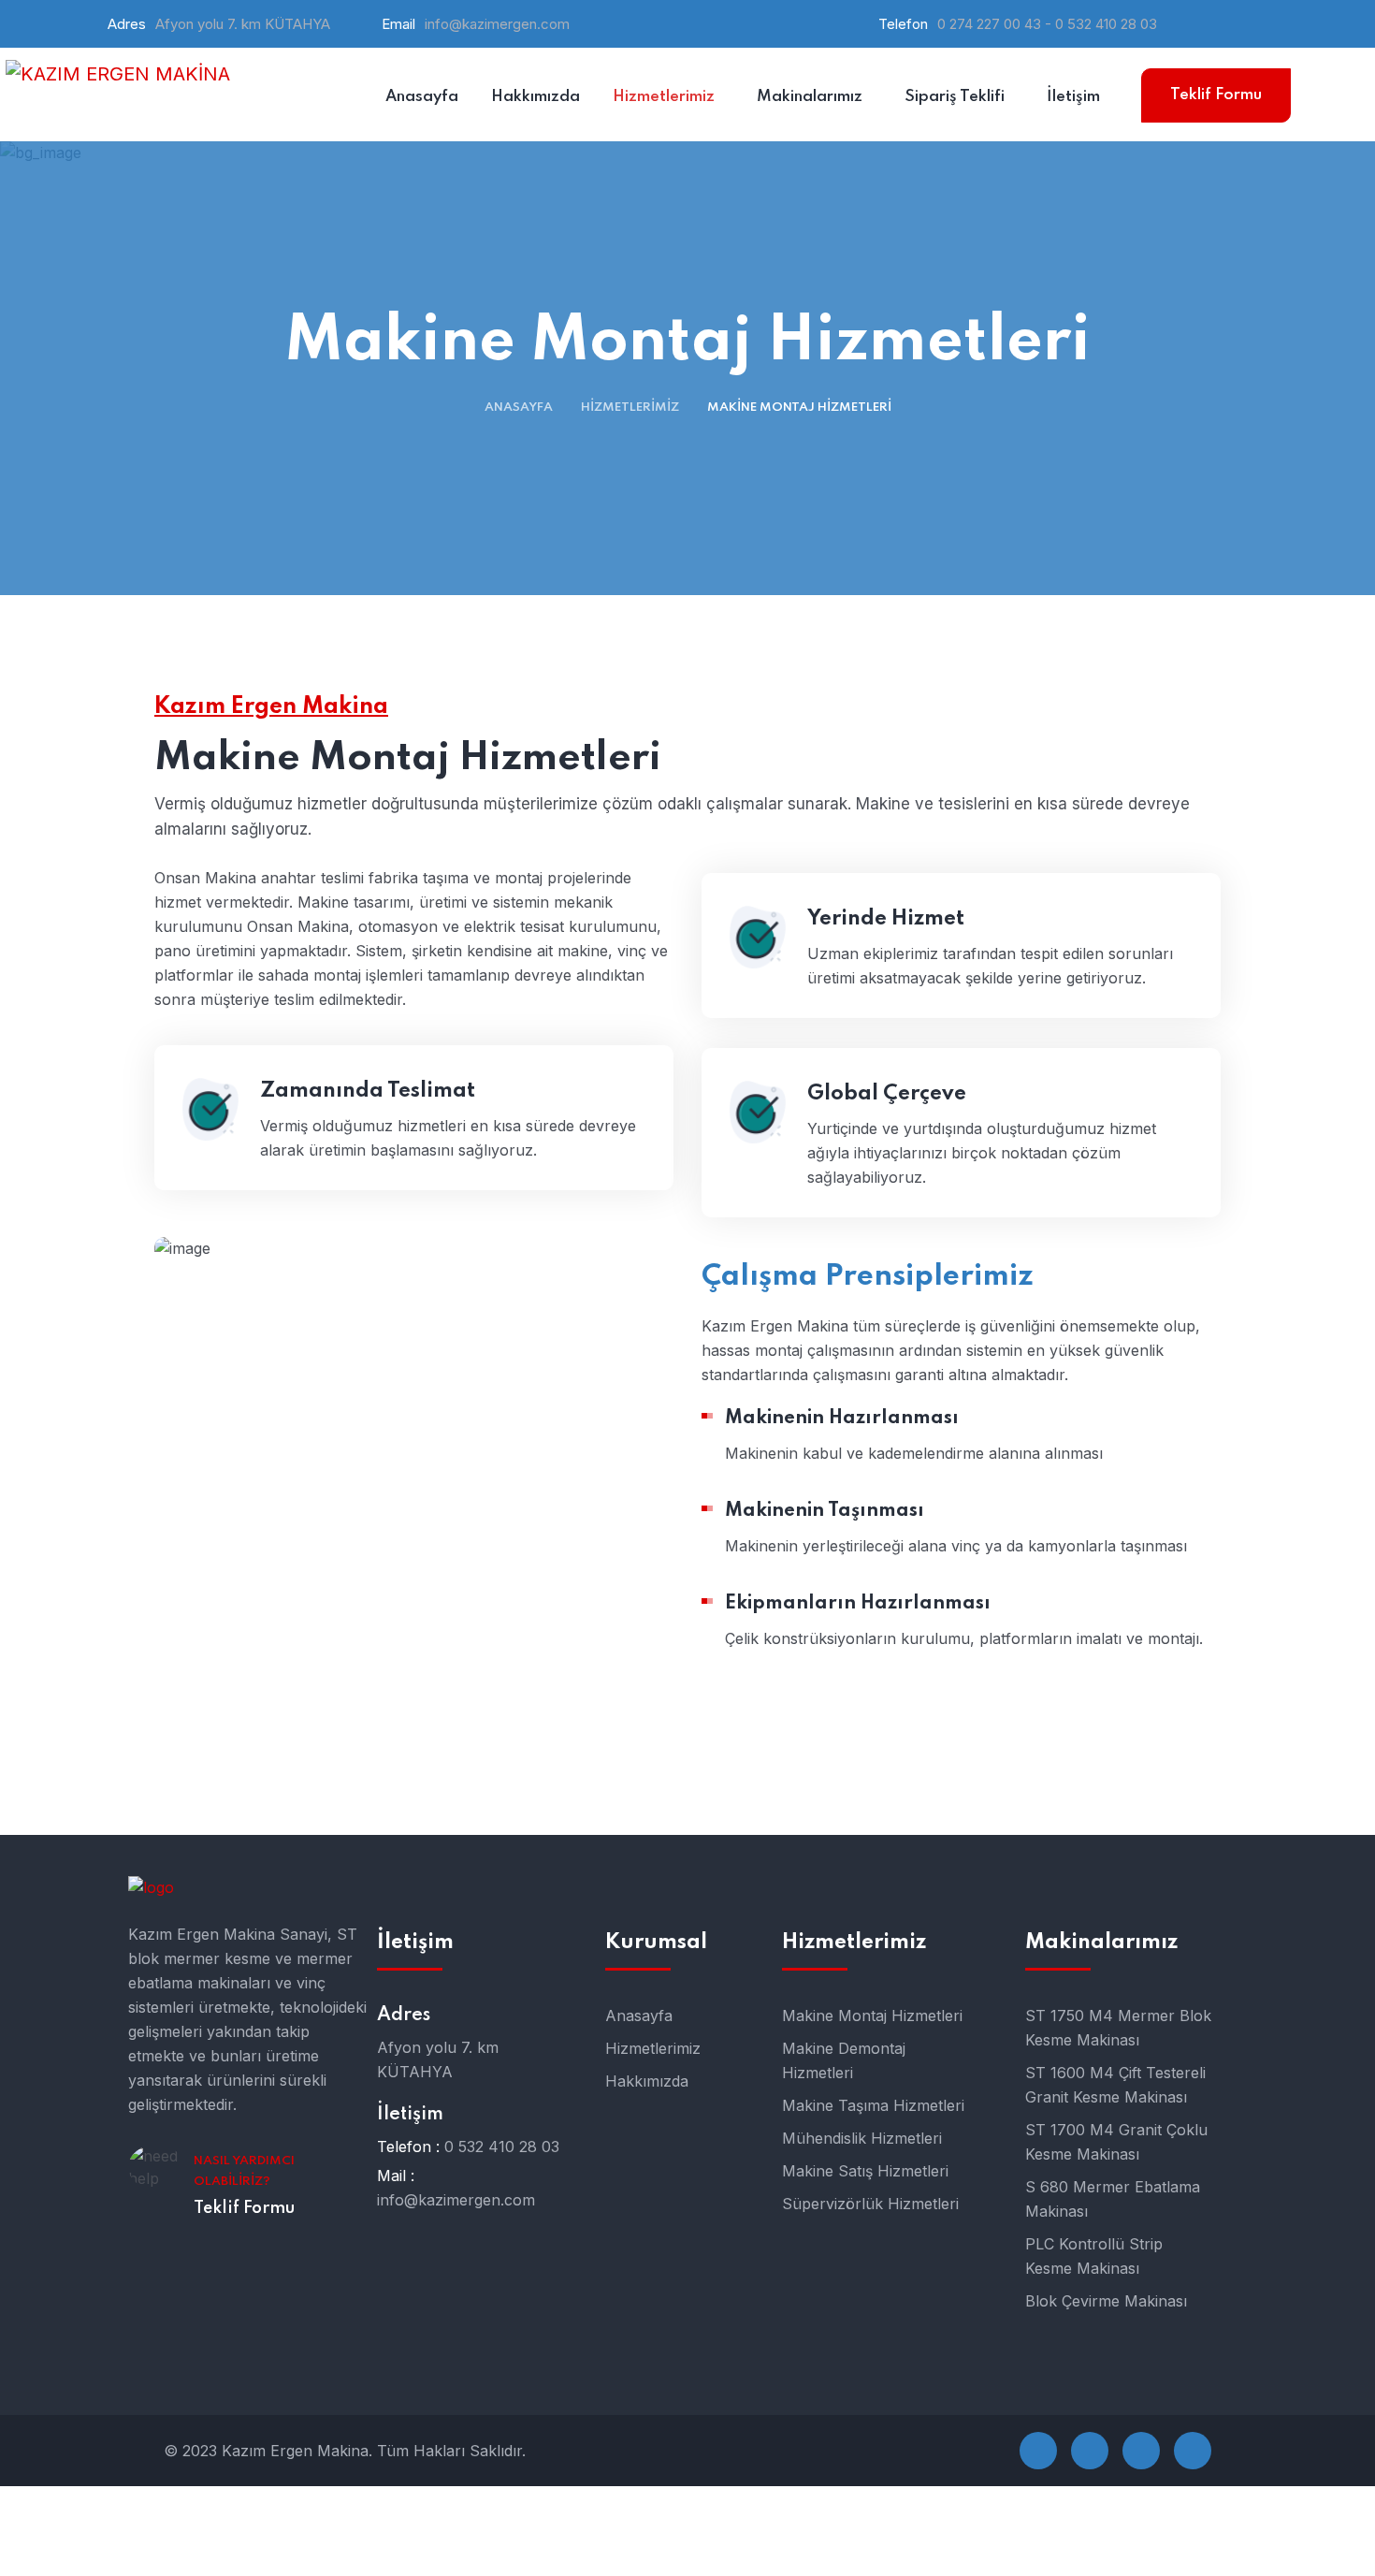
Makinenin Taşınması (825, 1511)
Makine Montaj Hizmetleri (872, 2016)
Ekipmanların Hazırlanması (858, 1604)
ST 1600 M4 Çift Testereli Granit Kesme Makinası (1115, 2085)
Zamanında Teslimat (368, 1091)
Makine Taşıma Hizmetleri (873, 2105)
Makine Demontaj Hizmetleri (844, 2060)
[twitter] (1090, 2451)
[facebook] (1038, 2451)
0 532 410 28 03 (502, 2147)
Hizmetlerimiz (630, 408)
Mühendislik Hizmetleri (862, 2138)
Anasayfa (519, 408)
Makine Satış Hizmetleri (865, 2171)
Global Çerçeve (887, 1094)
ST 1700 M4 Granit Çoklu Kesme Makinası (1116, 2142)
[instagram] (1193, 2451)
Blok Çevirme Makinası (1106, 2301)
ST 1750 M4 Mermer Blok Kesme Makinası (1118, 2028)
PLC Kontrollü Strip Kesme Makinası (1094, 2256)
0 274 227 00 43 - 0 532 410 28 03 (1047, 24)
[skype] (1141, 2451)
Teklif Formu (1216, 95)
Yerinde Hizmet (886, 919)
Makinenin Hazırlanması (842, 1419)
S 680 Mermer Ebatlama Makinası (1113, 2199)
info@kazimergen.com (497, 24)
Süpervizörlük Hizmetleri (870, 2204)
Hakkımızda (647, 2081)
